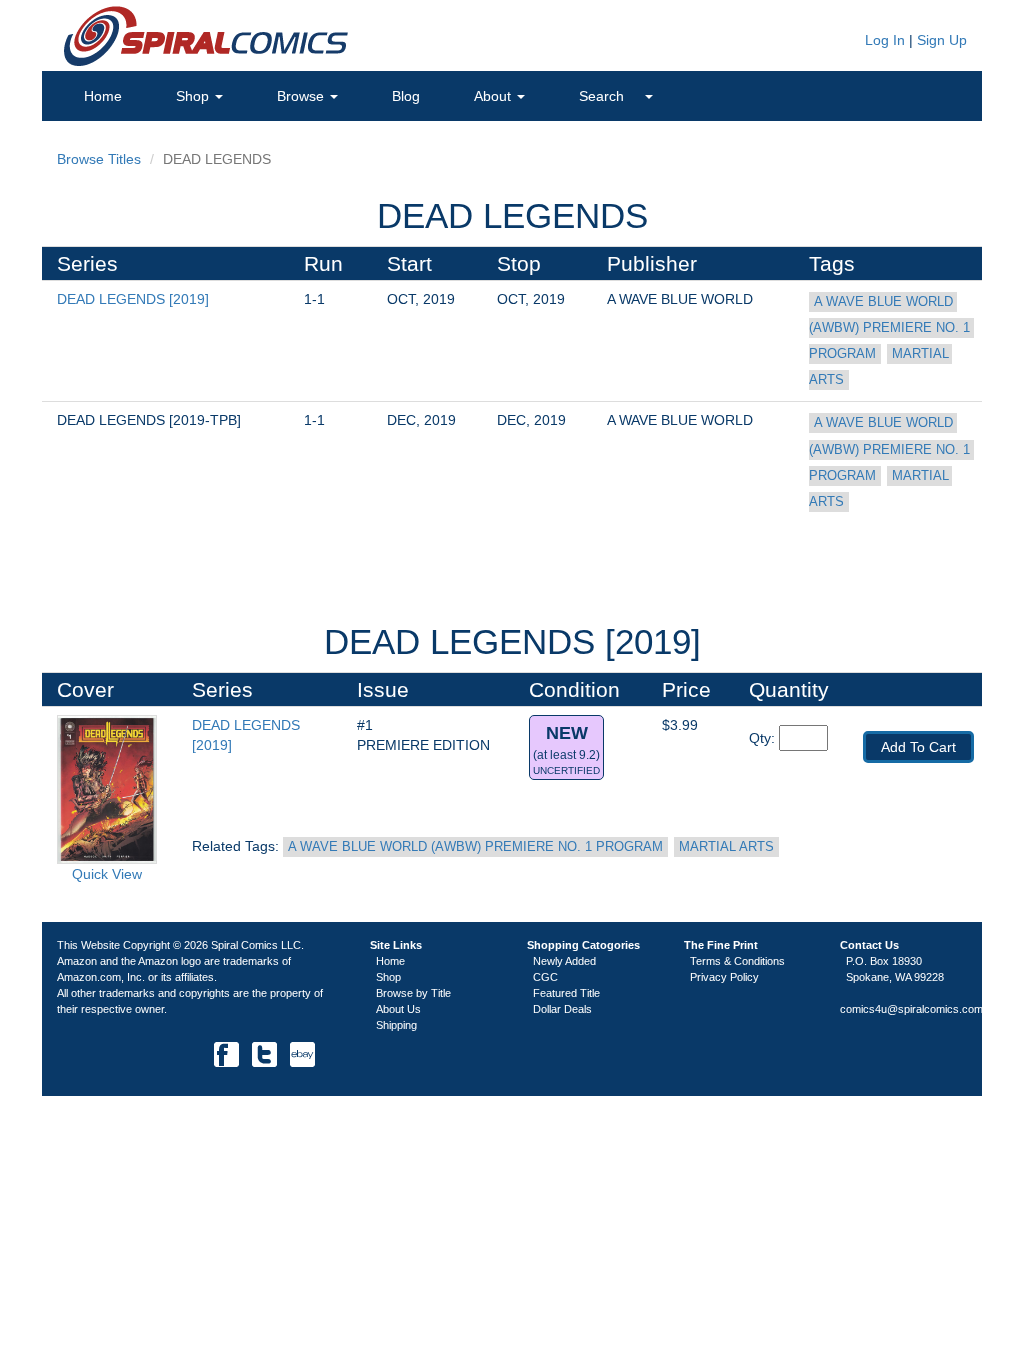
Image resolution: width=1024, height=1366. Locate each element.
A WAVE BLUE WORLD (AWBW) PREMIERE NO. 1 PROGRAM (891, 328)
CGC (545, 977)
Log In (883, 40)
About (494, 96)
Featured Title (566, 993)
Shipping (396, 1025)
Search (603, 96)
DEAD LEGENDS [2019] (133, 299)
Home (103, 96)
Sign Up (942, 40)
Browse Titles (99, 159)
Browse (302, 96)
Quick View (107, 874)
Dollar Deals (562, 1009)
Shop (194, 96)
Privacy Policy (724, 977)
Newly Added (564, 961)
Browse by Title (413, 993)
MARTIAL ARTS (726, 847)
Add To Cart (918, 747)
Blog (406, 96)
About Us (398, 1009)
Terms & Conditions (737, 961)
